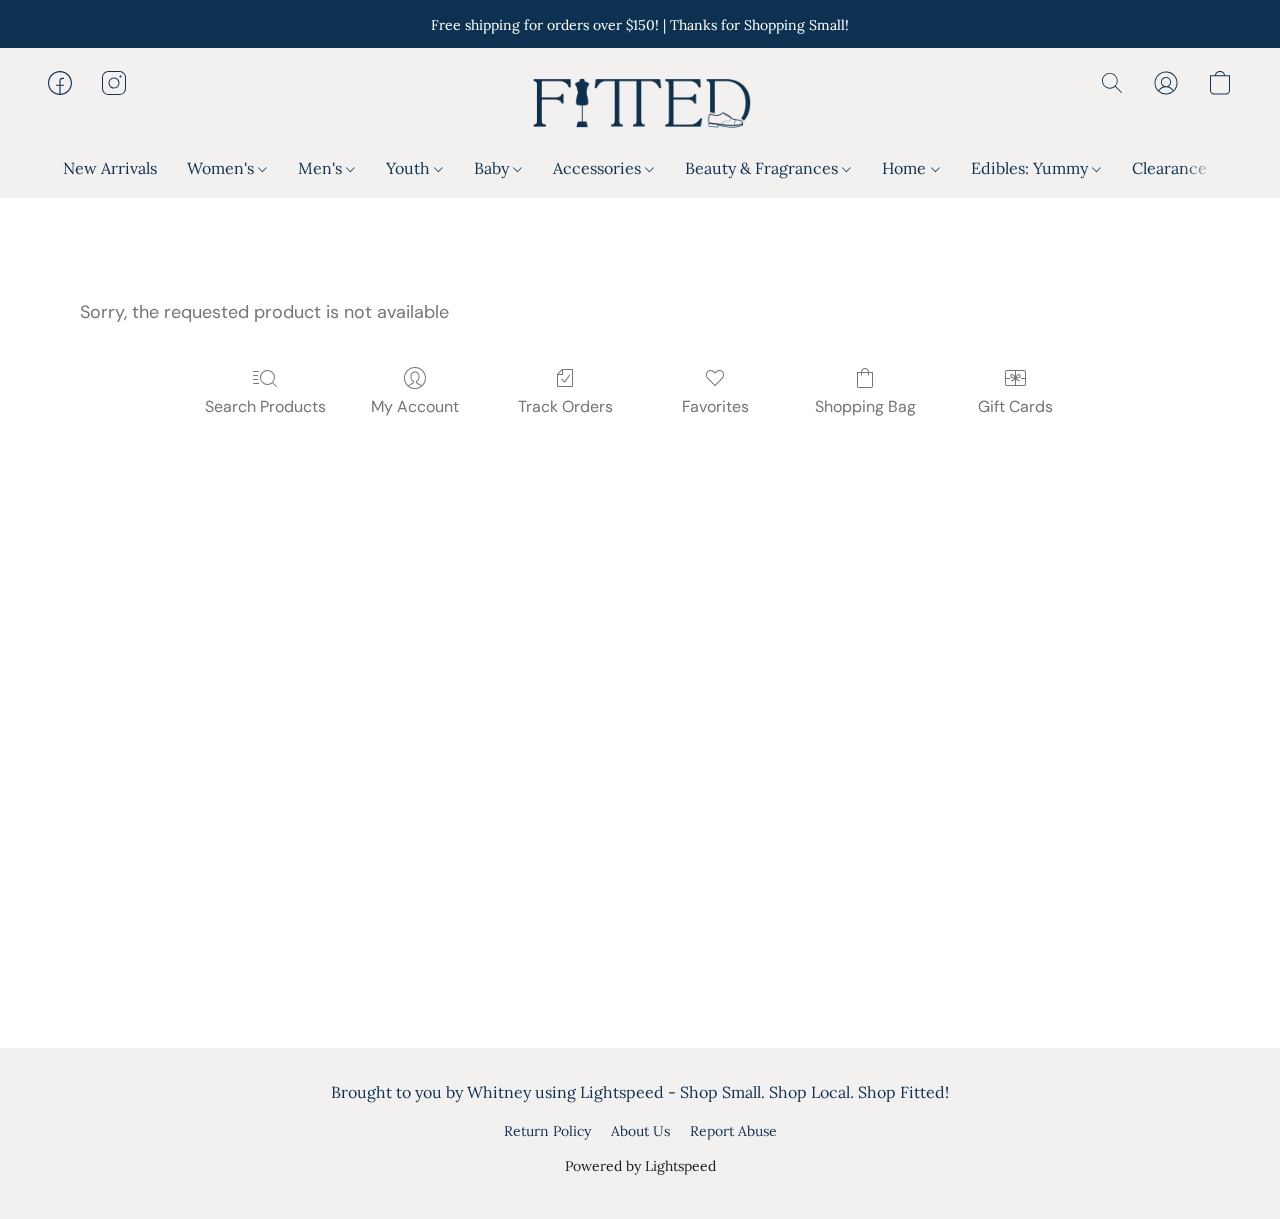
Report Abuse (733, 1131)
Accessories (599, 168)
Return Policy (547, 1131)
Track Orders (565, 406)
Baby (493, 168)
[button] (639, 103)
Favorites (715, 406)
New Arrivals (110, 168)
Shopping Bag (865, 406)
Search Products (265, 406)
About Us (640, 1131)
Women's (222, 168)
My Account (415, 406)
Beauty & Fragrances (763, 168)
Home (906, 168)
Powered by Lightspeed (640, 1166)
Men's (322, 168)
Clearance (1169, 168)
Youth (410, 168)
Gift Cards (1015, 406)
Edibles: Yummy (1031, 168)
